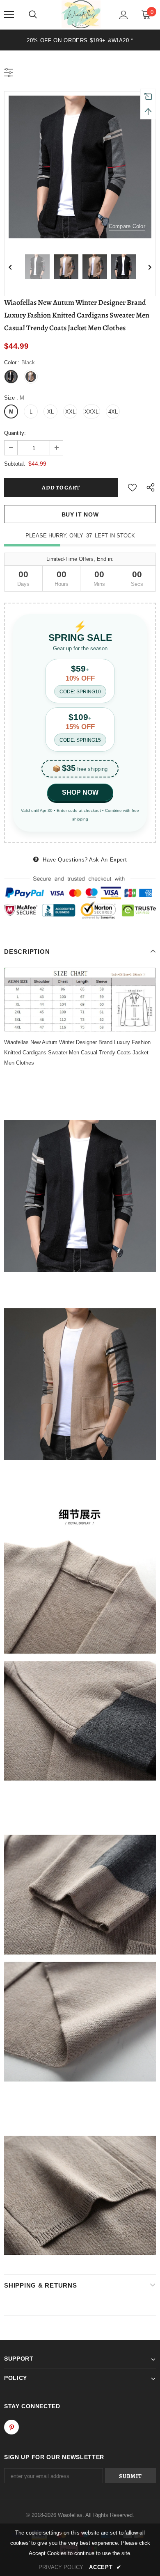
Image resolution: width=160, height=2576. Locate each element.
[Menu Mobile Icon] (9, 15)
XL (50, 412)
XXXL (91, 412)
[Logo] (81, 14)
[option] (80, 167)
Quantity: (15, 433)
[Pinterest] (11, 2427)
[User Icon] (124, 15)
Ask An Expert (108, 860)
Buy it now (80, 514)
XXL (70, 412)
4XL (113, 412)
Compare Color (127, 226)
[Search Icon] (33, 15)
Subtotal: (15, 464)
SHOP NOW (80, 792)
